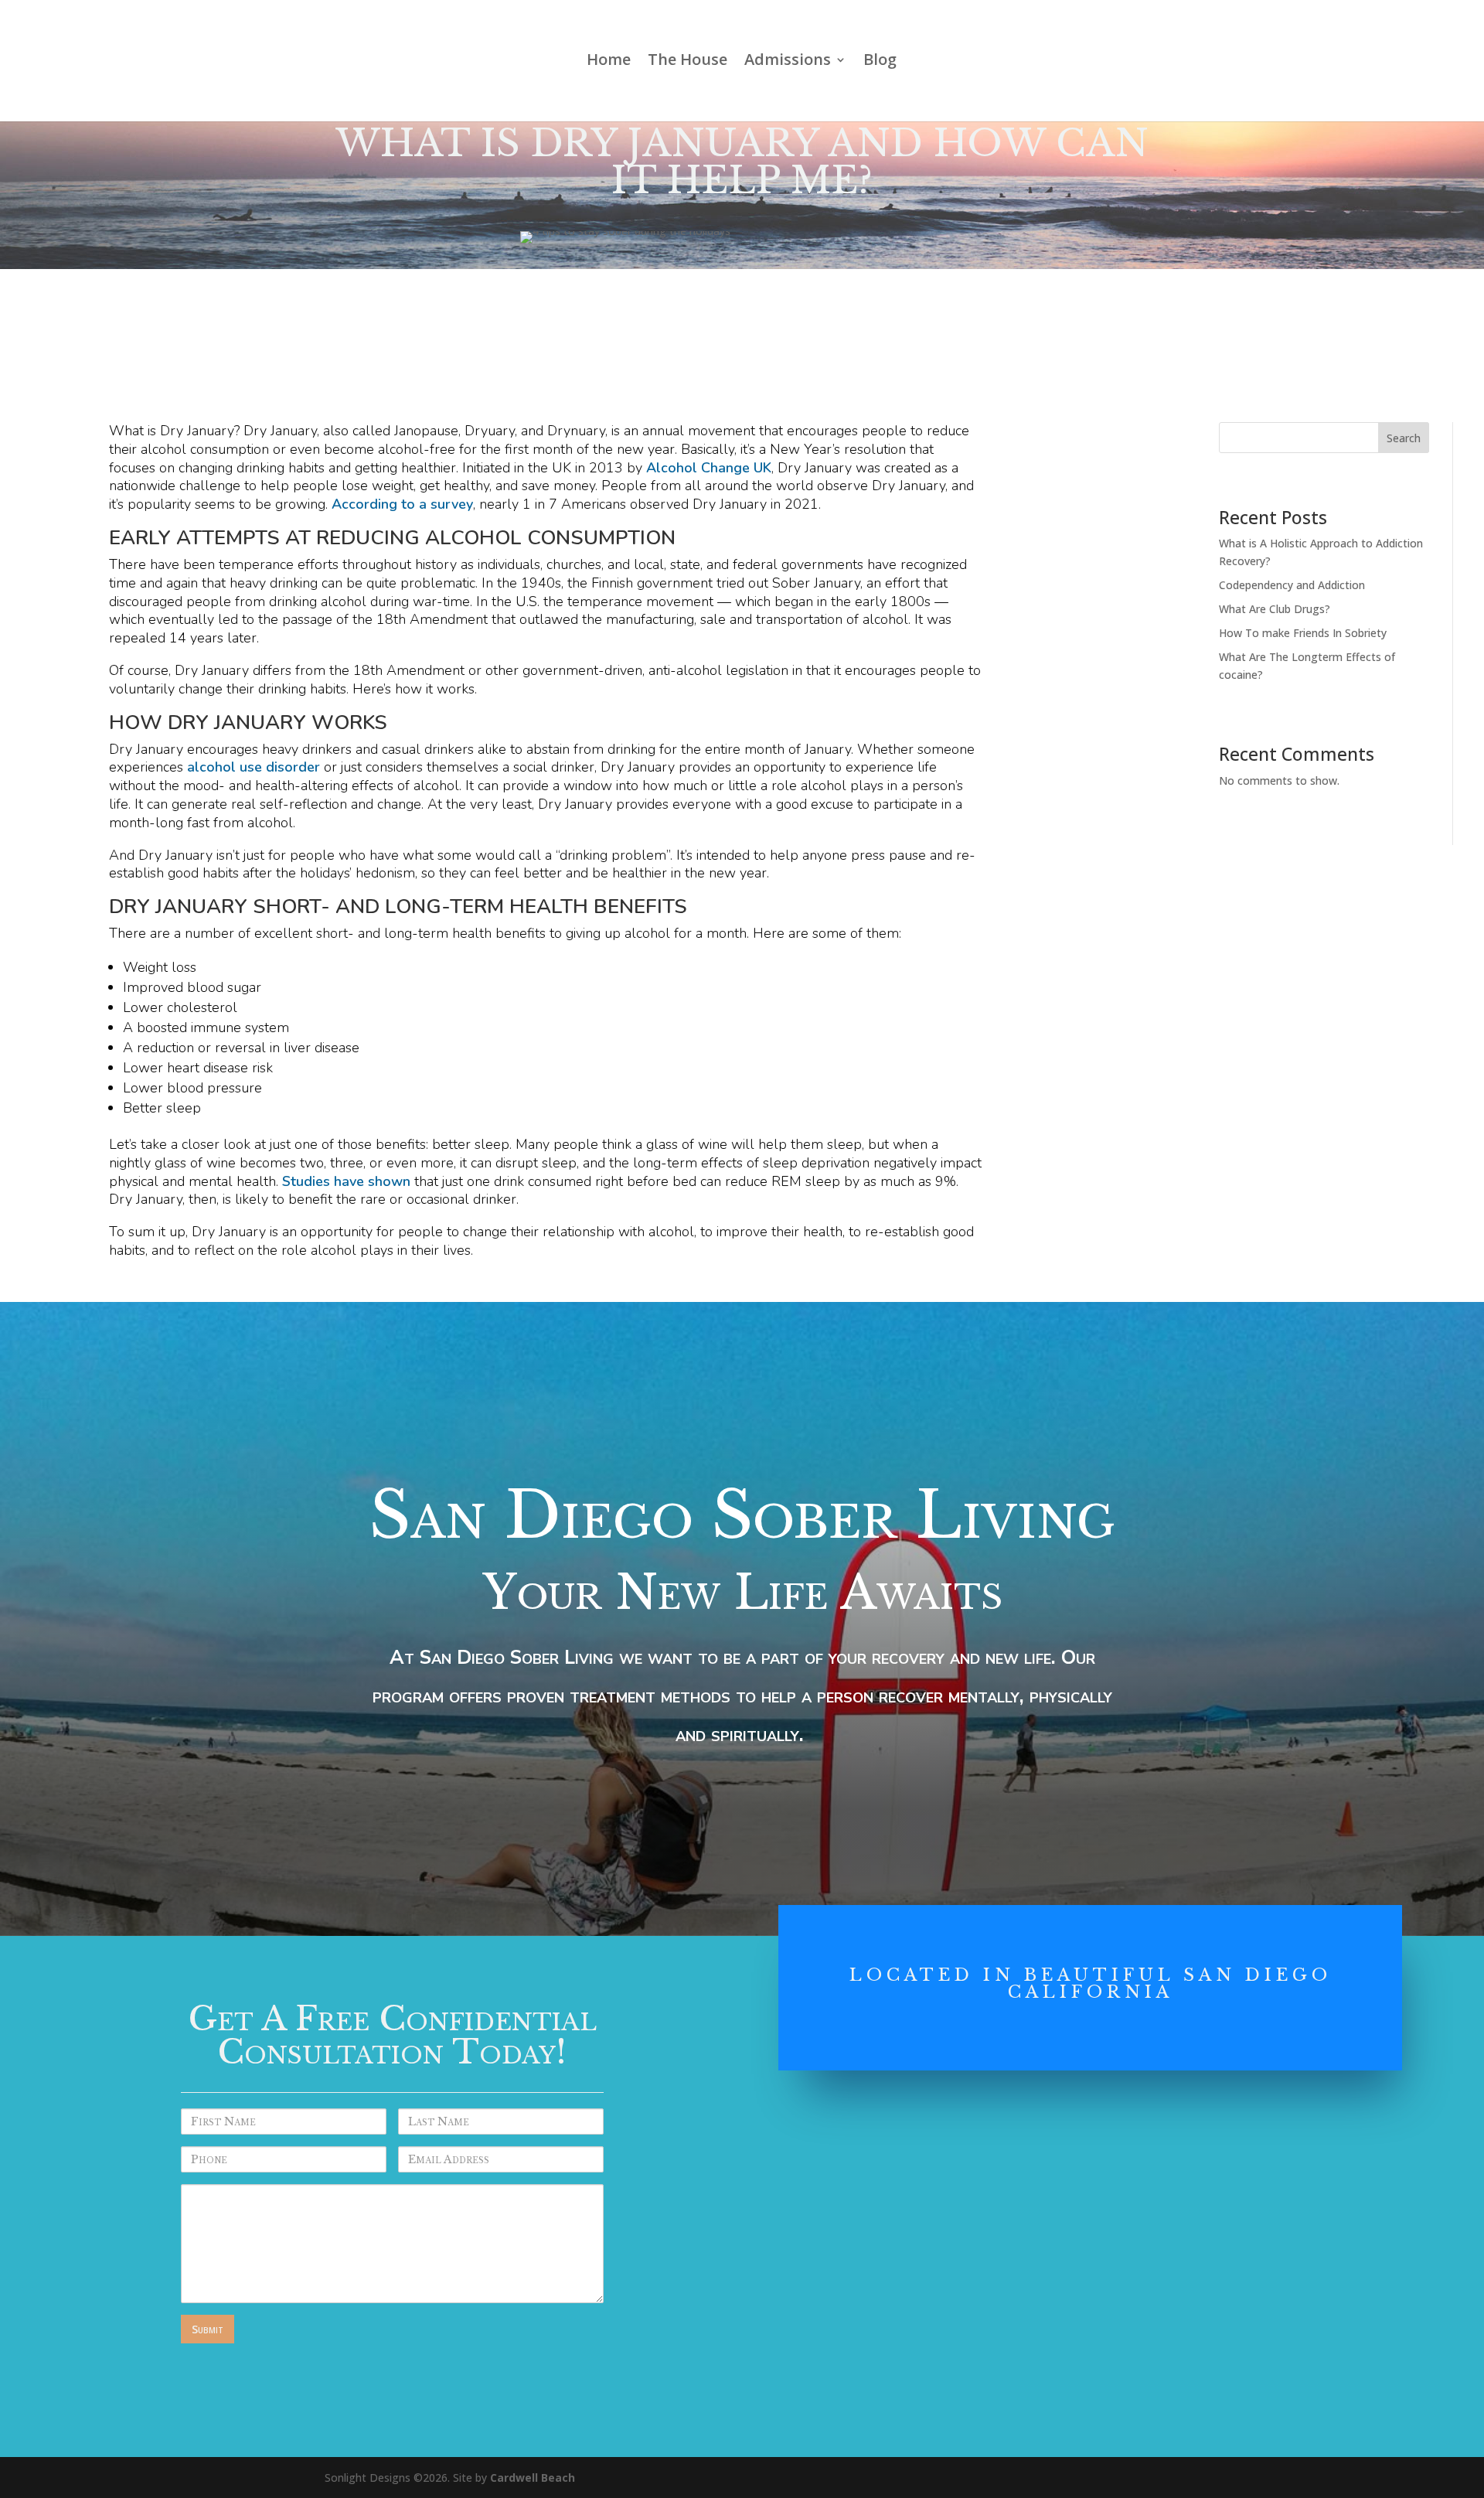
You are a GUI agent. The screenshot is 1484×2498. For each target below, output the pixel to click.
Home (609, 62)
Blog (880, 62)
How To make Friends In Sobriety (1303, 633)
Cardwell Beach (533, 2478)
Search (1404, 438)
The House (688, 62)
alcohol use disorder (254, 767)
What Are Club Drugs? (1275, 609)
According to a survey (402, 504)
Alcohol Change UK (709, 468)
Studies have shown (346, 1181)
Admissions (788, 62)
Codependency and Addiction (1292, 585)
